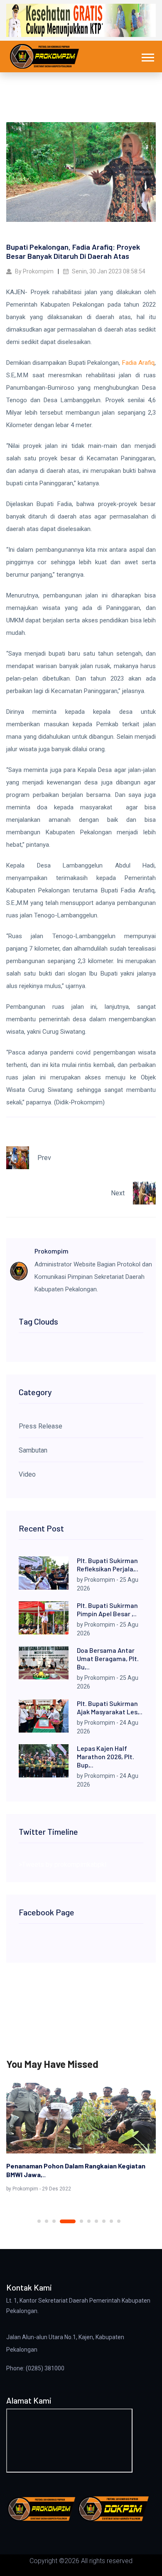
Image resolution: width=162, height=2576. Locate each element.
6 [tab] (89, 2221)
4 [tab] (68, 2221)
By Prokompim (34, 271)
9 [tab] (111, 2221)
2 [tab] (47, 2221)
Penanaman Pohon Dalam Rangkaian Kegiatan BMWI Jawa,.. (76, 2170)
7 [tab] (96, 2221)
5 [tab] (81, 2221)
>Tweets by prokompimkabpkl (63, 1864)
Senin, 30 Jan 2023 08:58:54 (108, 271)
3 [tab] (54, 2221)
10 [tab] (119, 2221)
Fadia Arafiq (138, 363)
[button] (147, 56)
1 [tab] (39, 2221)
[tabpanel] (81, 2139)
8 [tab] (104, 2221)
